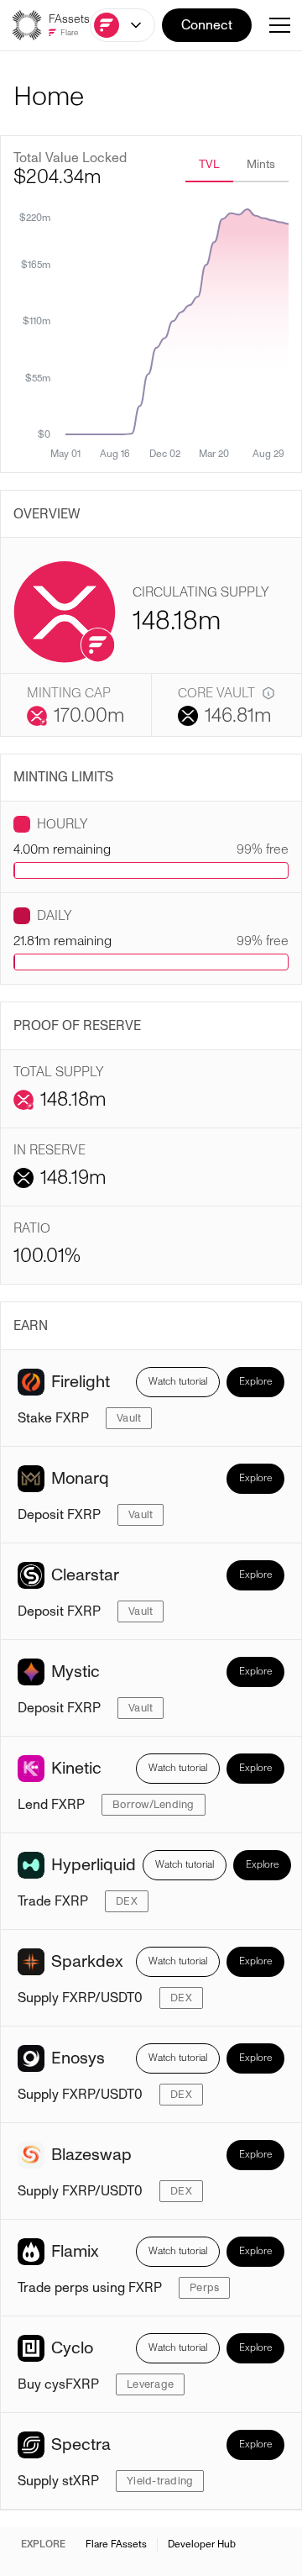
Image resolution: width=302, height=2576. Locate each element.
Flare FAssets (116, 2545)
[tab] (209, 166)
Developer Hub (202, 2545)
